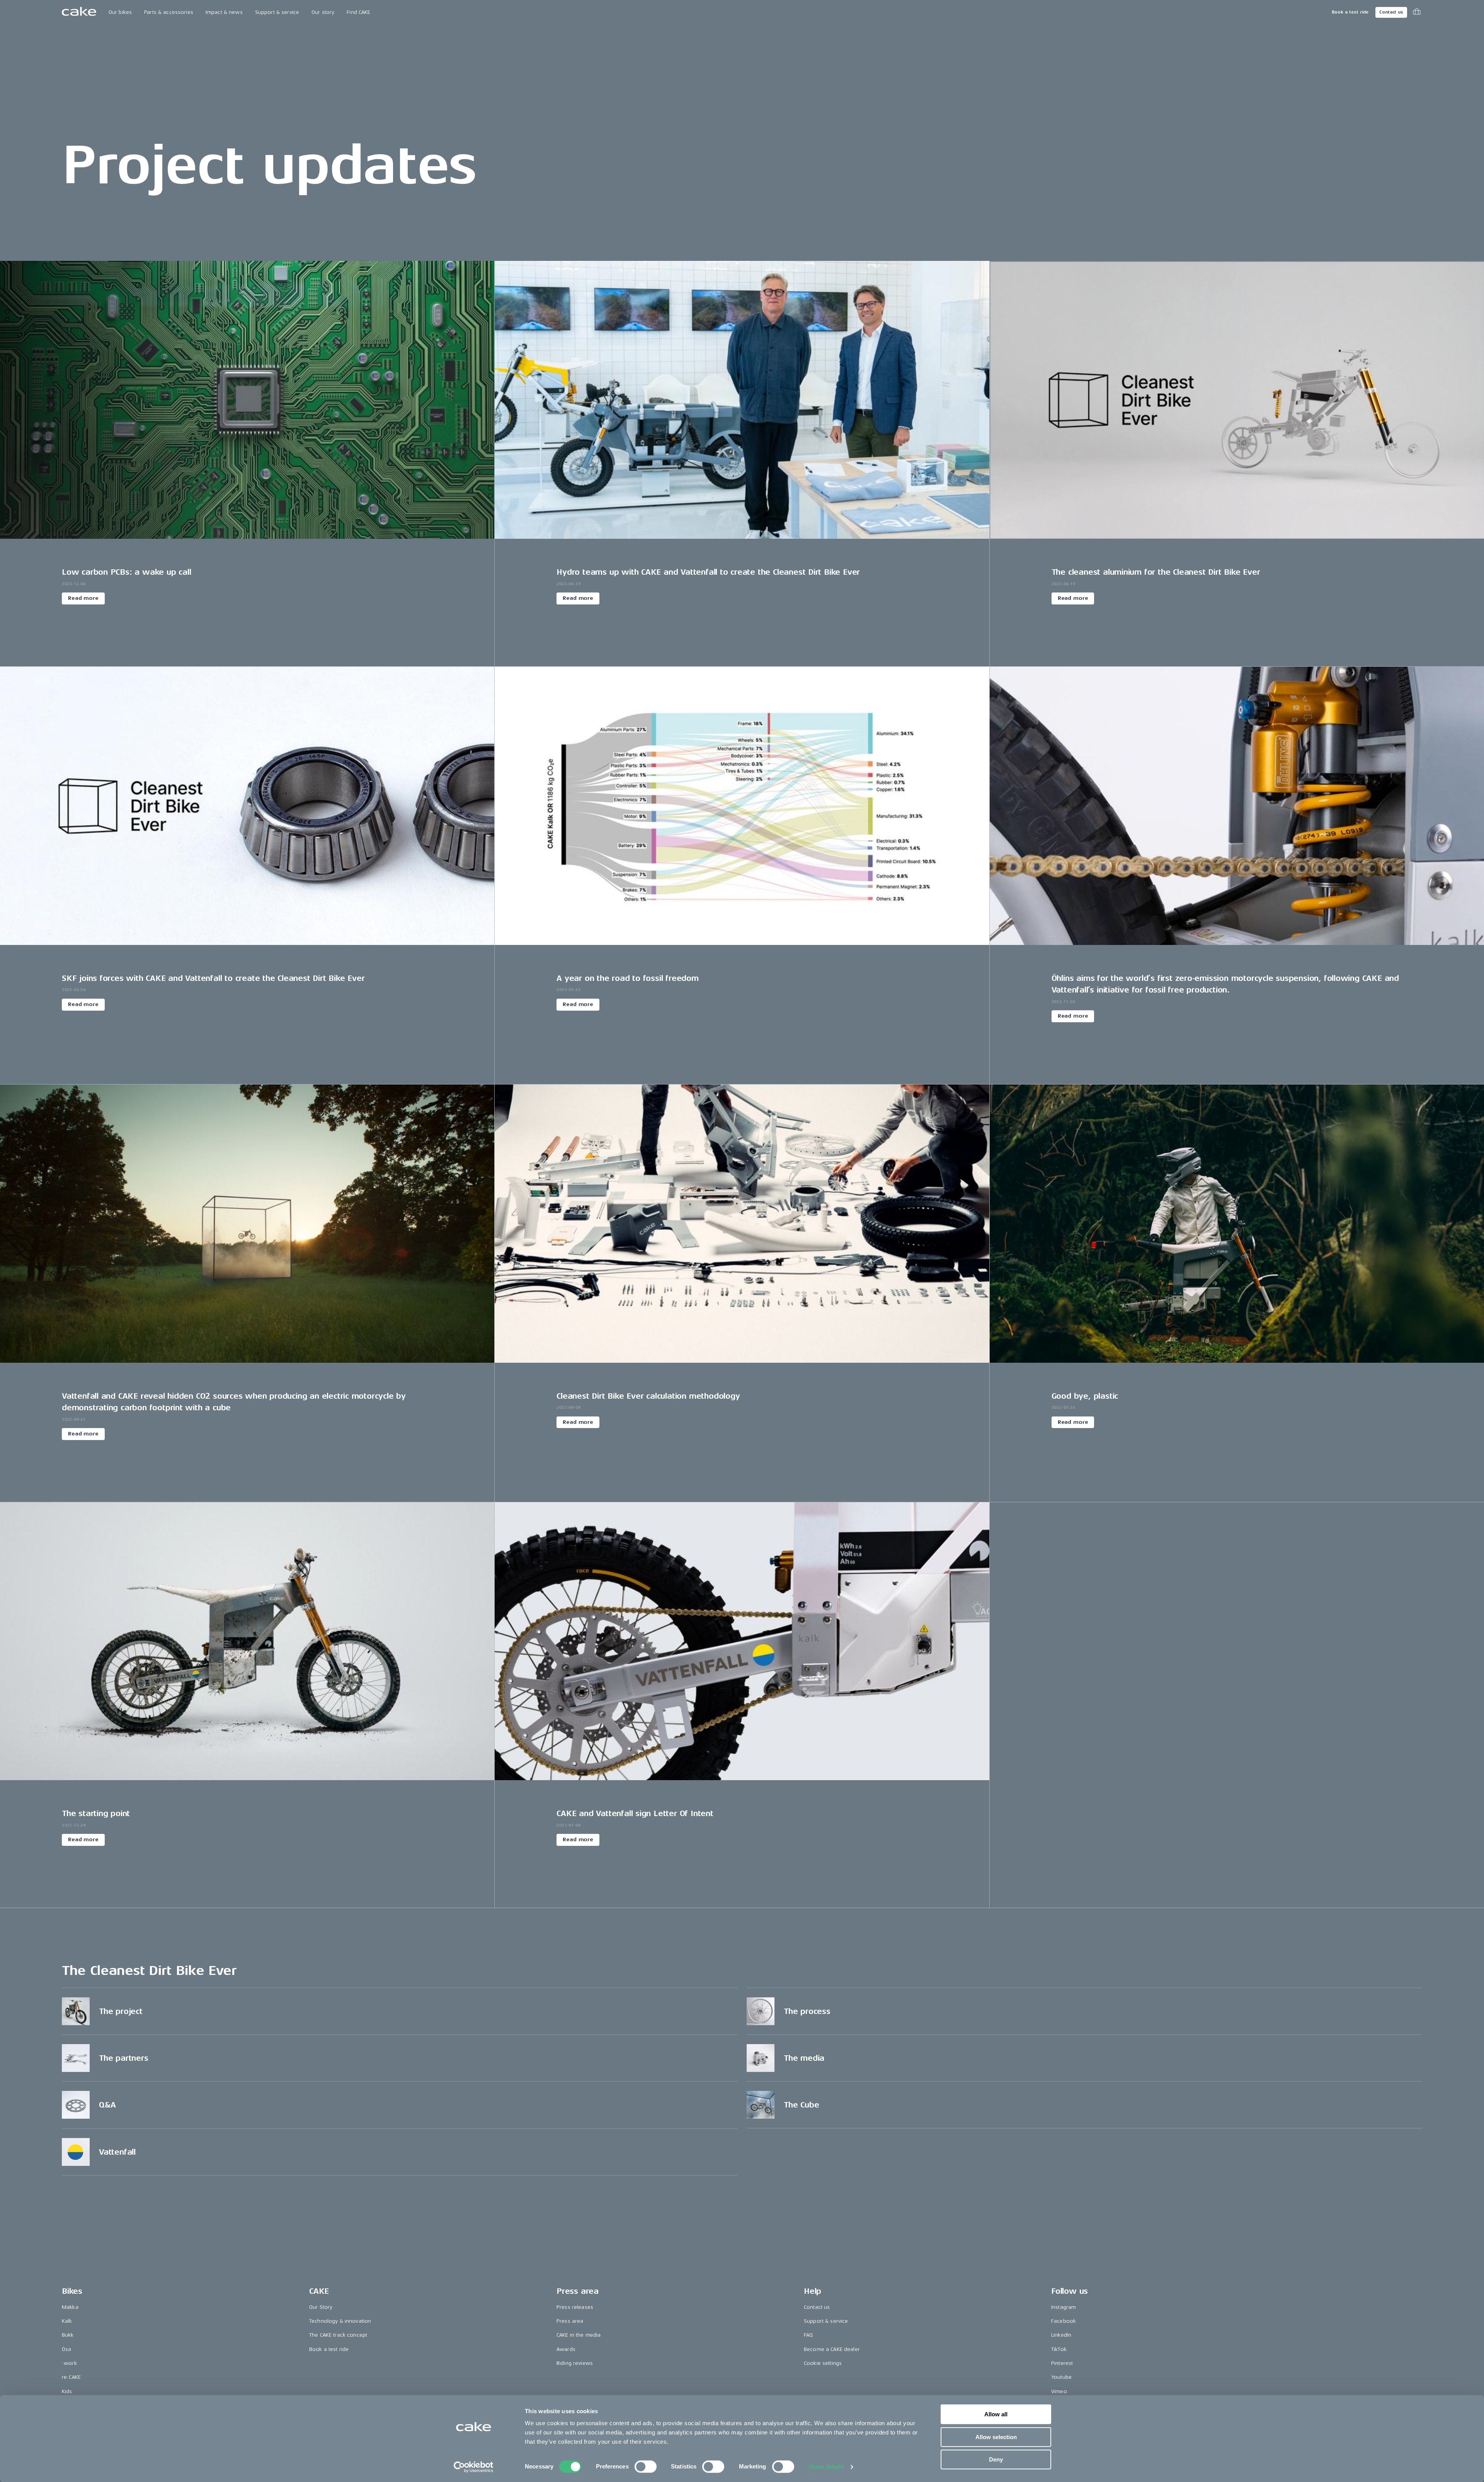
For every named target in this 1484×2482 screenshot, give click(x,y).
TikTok (1059, 2349)
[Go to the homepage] (79, 12)
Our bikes (120, 12)
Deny (996, 2459)
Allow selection (996, 2437)
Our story (323, 12)
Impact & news (224, 12)
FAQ (808, 2335)
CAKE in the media (579, 2335)
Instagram (1064, 2307)
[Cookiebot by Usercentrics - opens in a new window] (474, 2467)
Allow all (996, 2414)
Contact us (1391, 12)
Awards (566, 2349)
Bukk (68, 2335)
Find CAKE (358, 12)
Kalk (67, 2321)
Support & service (277, 12)
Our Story (321, 2307)
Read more (83, 598)
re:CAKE (71, 2377)
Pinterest (1062, 2363)
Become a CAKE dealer (832, 2349)
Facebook (1064, 2321)
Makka (70, 2307)
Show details (826, 2467)
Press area (570, 2321)
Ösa (66, 2349)
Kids (67, 2391)
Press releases (575, 2307)
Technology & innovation (340, 2321)
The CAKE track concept (338, 2335)
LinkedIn (1061, 2335)
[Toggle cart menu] (1417, 12)
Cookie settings (823, 2363)
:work (69, 2363)
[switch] (646, 2467)
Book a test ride (1350, 12)
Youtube (1061, 2377)
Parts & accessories (169, 12)
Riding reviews (575, 2363)
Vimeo (1059, 2391)
